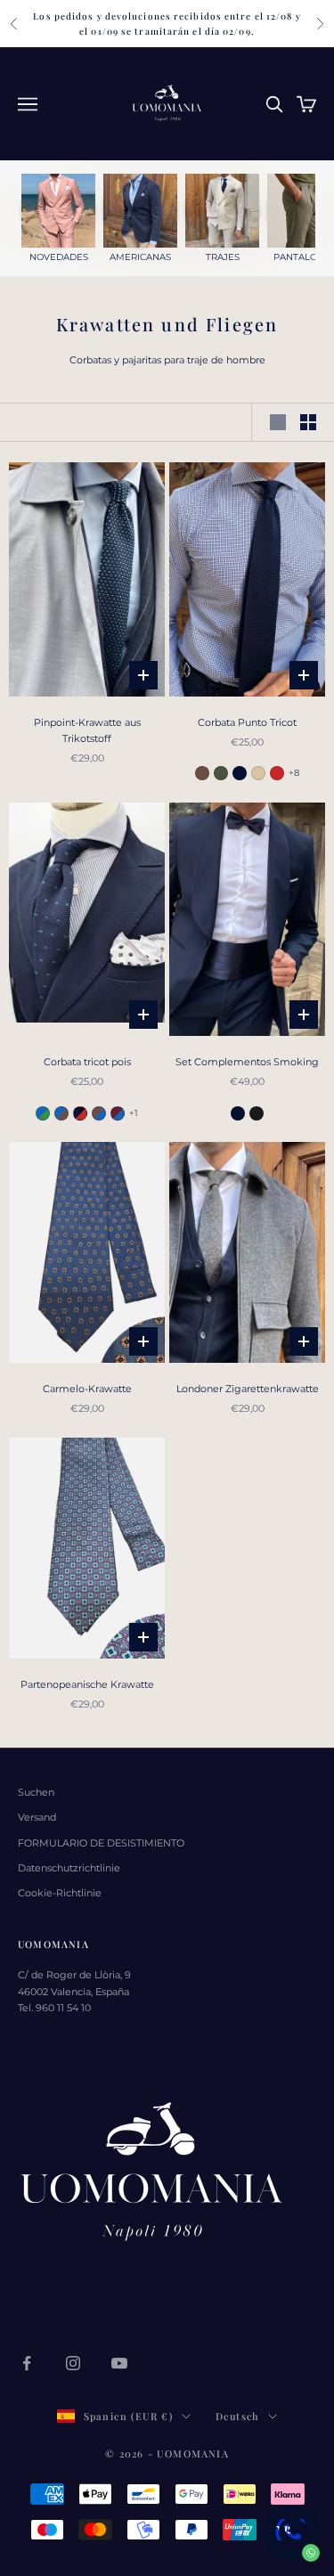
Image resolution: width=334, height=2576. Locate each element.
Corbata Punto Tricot (247, 722)
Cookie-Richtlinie (60, 1893)
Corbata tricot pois (87, 1062)
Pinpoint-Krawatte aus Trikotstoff (87, 730)
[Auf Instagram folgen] (73, 2363)
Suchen (36, 1792)
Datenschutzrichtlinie (69, 1868)
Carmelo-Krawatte (87, 1389)
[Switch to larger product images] (278, 422)
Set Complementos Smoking (247, 1062)
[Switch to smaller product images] (308, 422)
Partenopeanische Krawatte (87, 1684)
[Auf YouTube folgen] (119, 2363)
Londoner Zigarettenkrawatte (248, 1389)
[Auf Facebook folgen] (27, 2363)
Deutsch (237, 2416)
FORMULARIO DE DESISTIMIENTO (101, 1843)
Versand (37, 1817)
